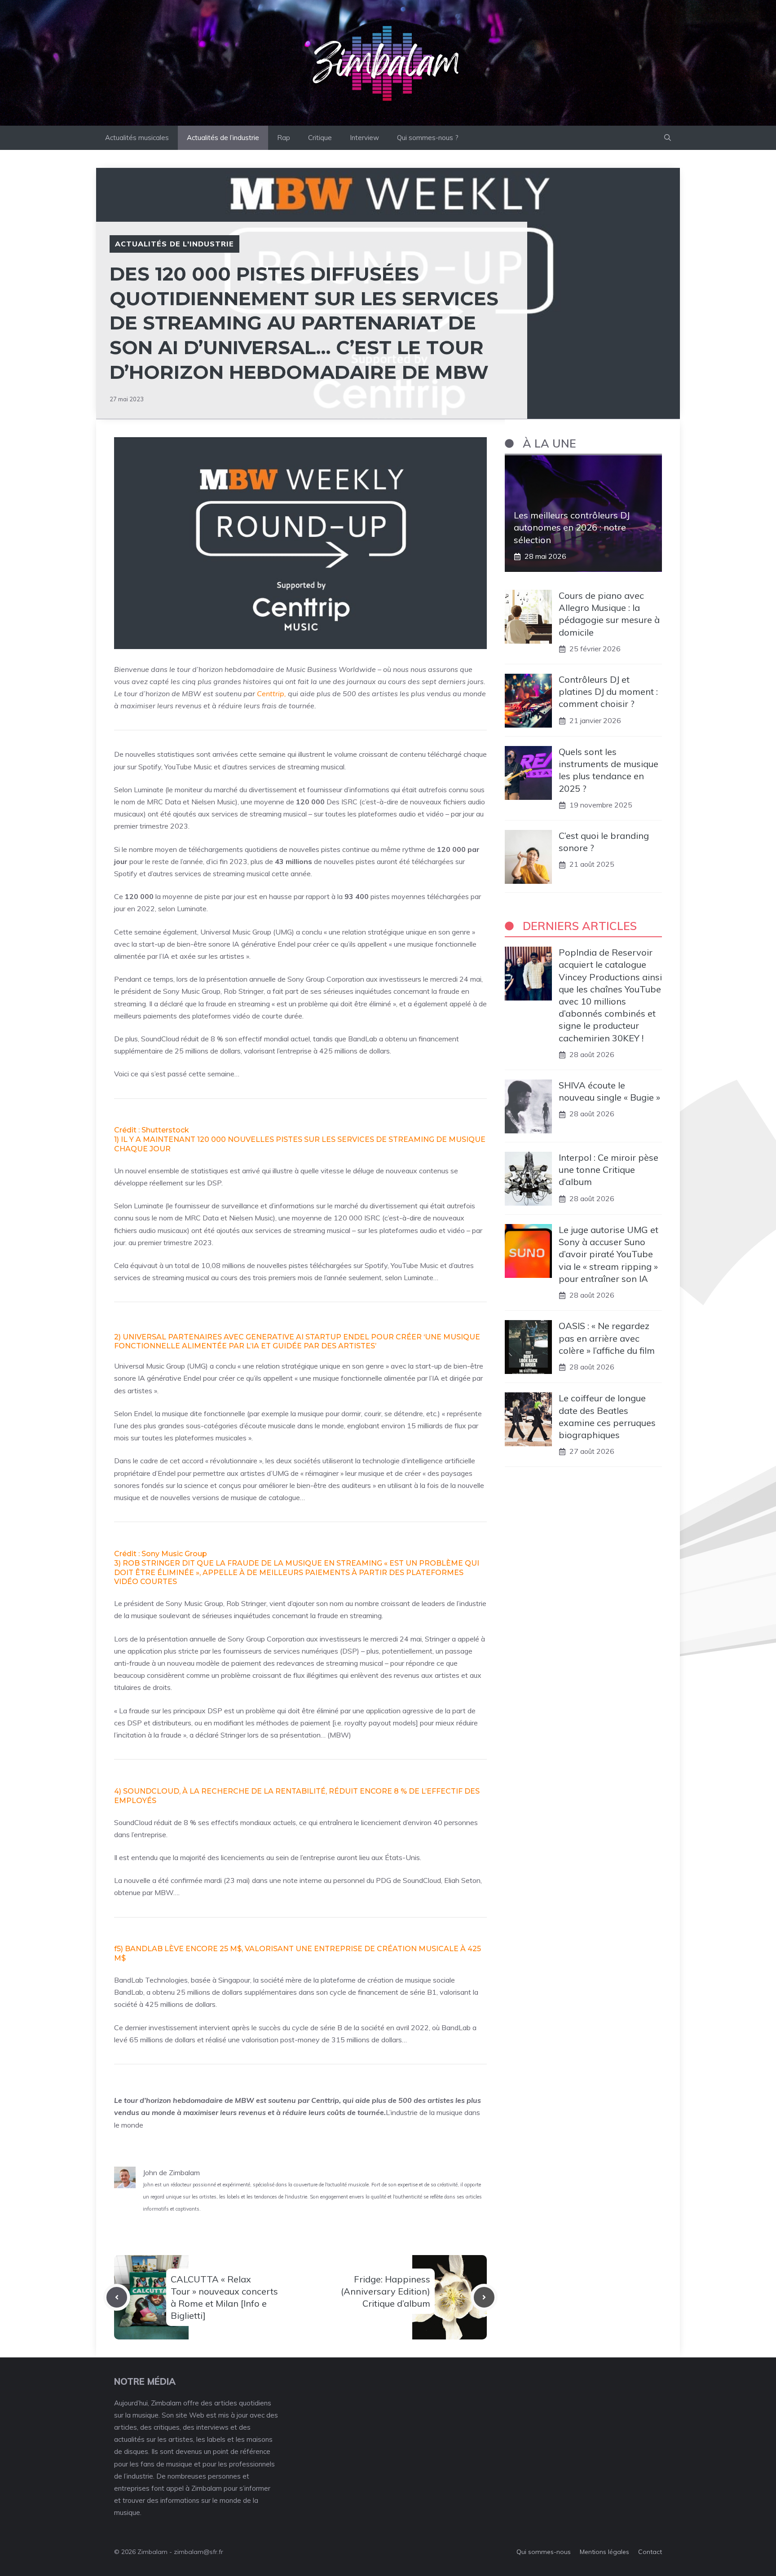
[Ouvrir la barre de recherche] (668, 138)
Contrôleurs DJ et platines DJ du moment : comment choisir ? (608, 692)
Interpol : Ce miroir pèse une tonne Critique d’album (608, 1170)
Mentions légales (604, 2552)
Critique (320, 138)
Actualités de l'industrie (174, 244)
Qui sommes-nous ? (428, 138)
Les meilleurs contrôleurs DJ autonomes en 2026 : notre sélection (572, 528)
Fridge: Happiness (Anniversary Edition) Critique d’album (386, 2291)
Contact (650, 2552)
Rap (284, 138)
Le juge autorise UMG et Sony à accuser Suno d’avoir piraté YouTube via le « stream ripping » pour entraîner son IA (608, 1255)
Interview (364, 138)
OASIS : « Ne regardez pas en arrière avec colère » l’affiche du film (607, 1338)
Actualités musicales (137, 138)
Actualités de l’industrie (223, 138)
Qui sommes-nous (544, 2552)
